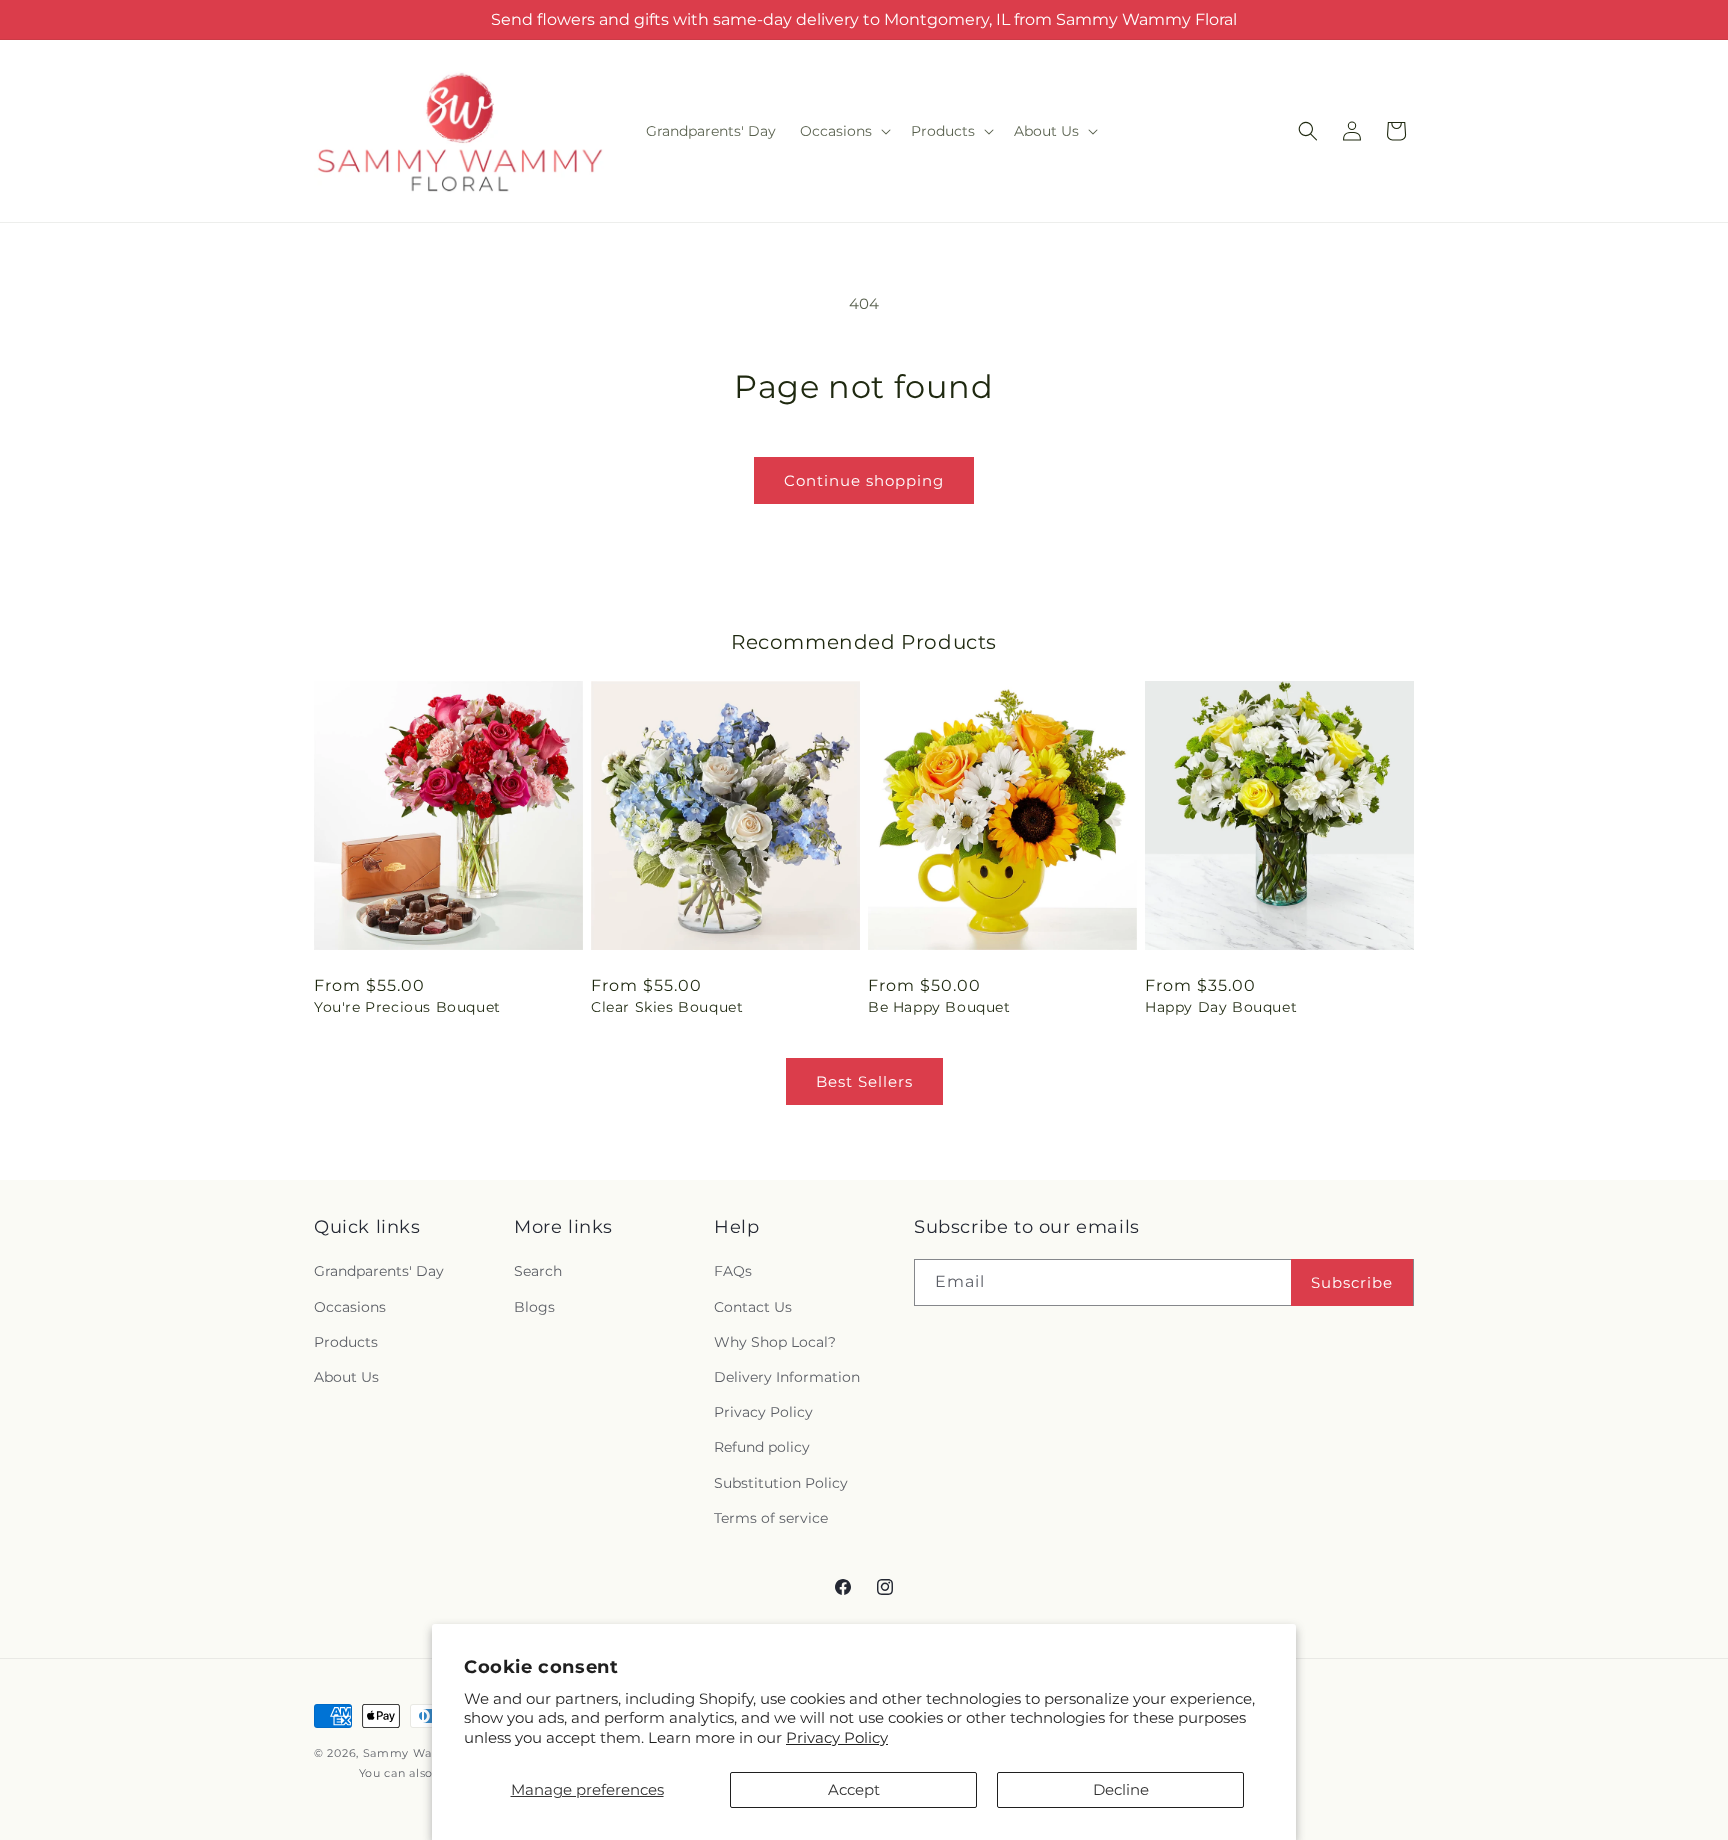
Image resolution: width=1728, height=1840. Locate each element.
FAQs (733, 1271)
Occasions (350, 1307)
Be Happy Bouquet (939, 1007)
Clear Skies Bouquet (667, 1007)
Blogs (534, 1307)
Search (538, 1271)
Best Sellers (864, 1081)
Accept (854, 1789)
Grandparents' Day (379, 1271)
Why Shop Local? (775, 1342)
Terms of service (771, 1518)
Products (346, 1342)
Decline (1121, 1789)
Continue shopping (864, 480)
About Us (346, 1377)
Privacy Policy (837, 1737)
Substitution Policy (781, 1483)
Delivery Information (787, 1377)
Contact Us (753, 1307)
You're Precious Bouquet (407, 1007)
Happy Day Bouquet (1221, 1007)
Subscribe (1352, 1282)
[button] (843, 131)
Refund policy (762, 1447)
